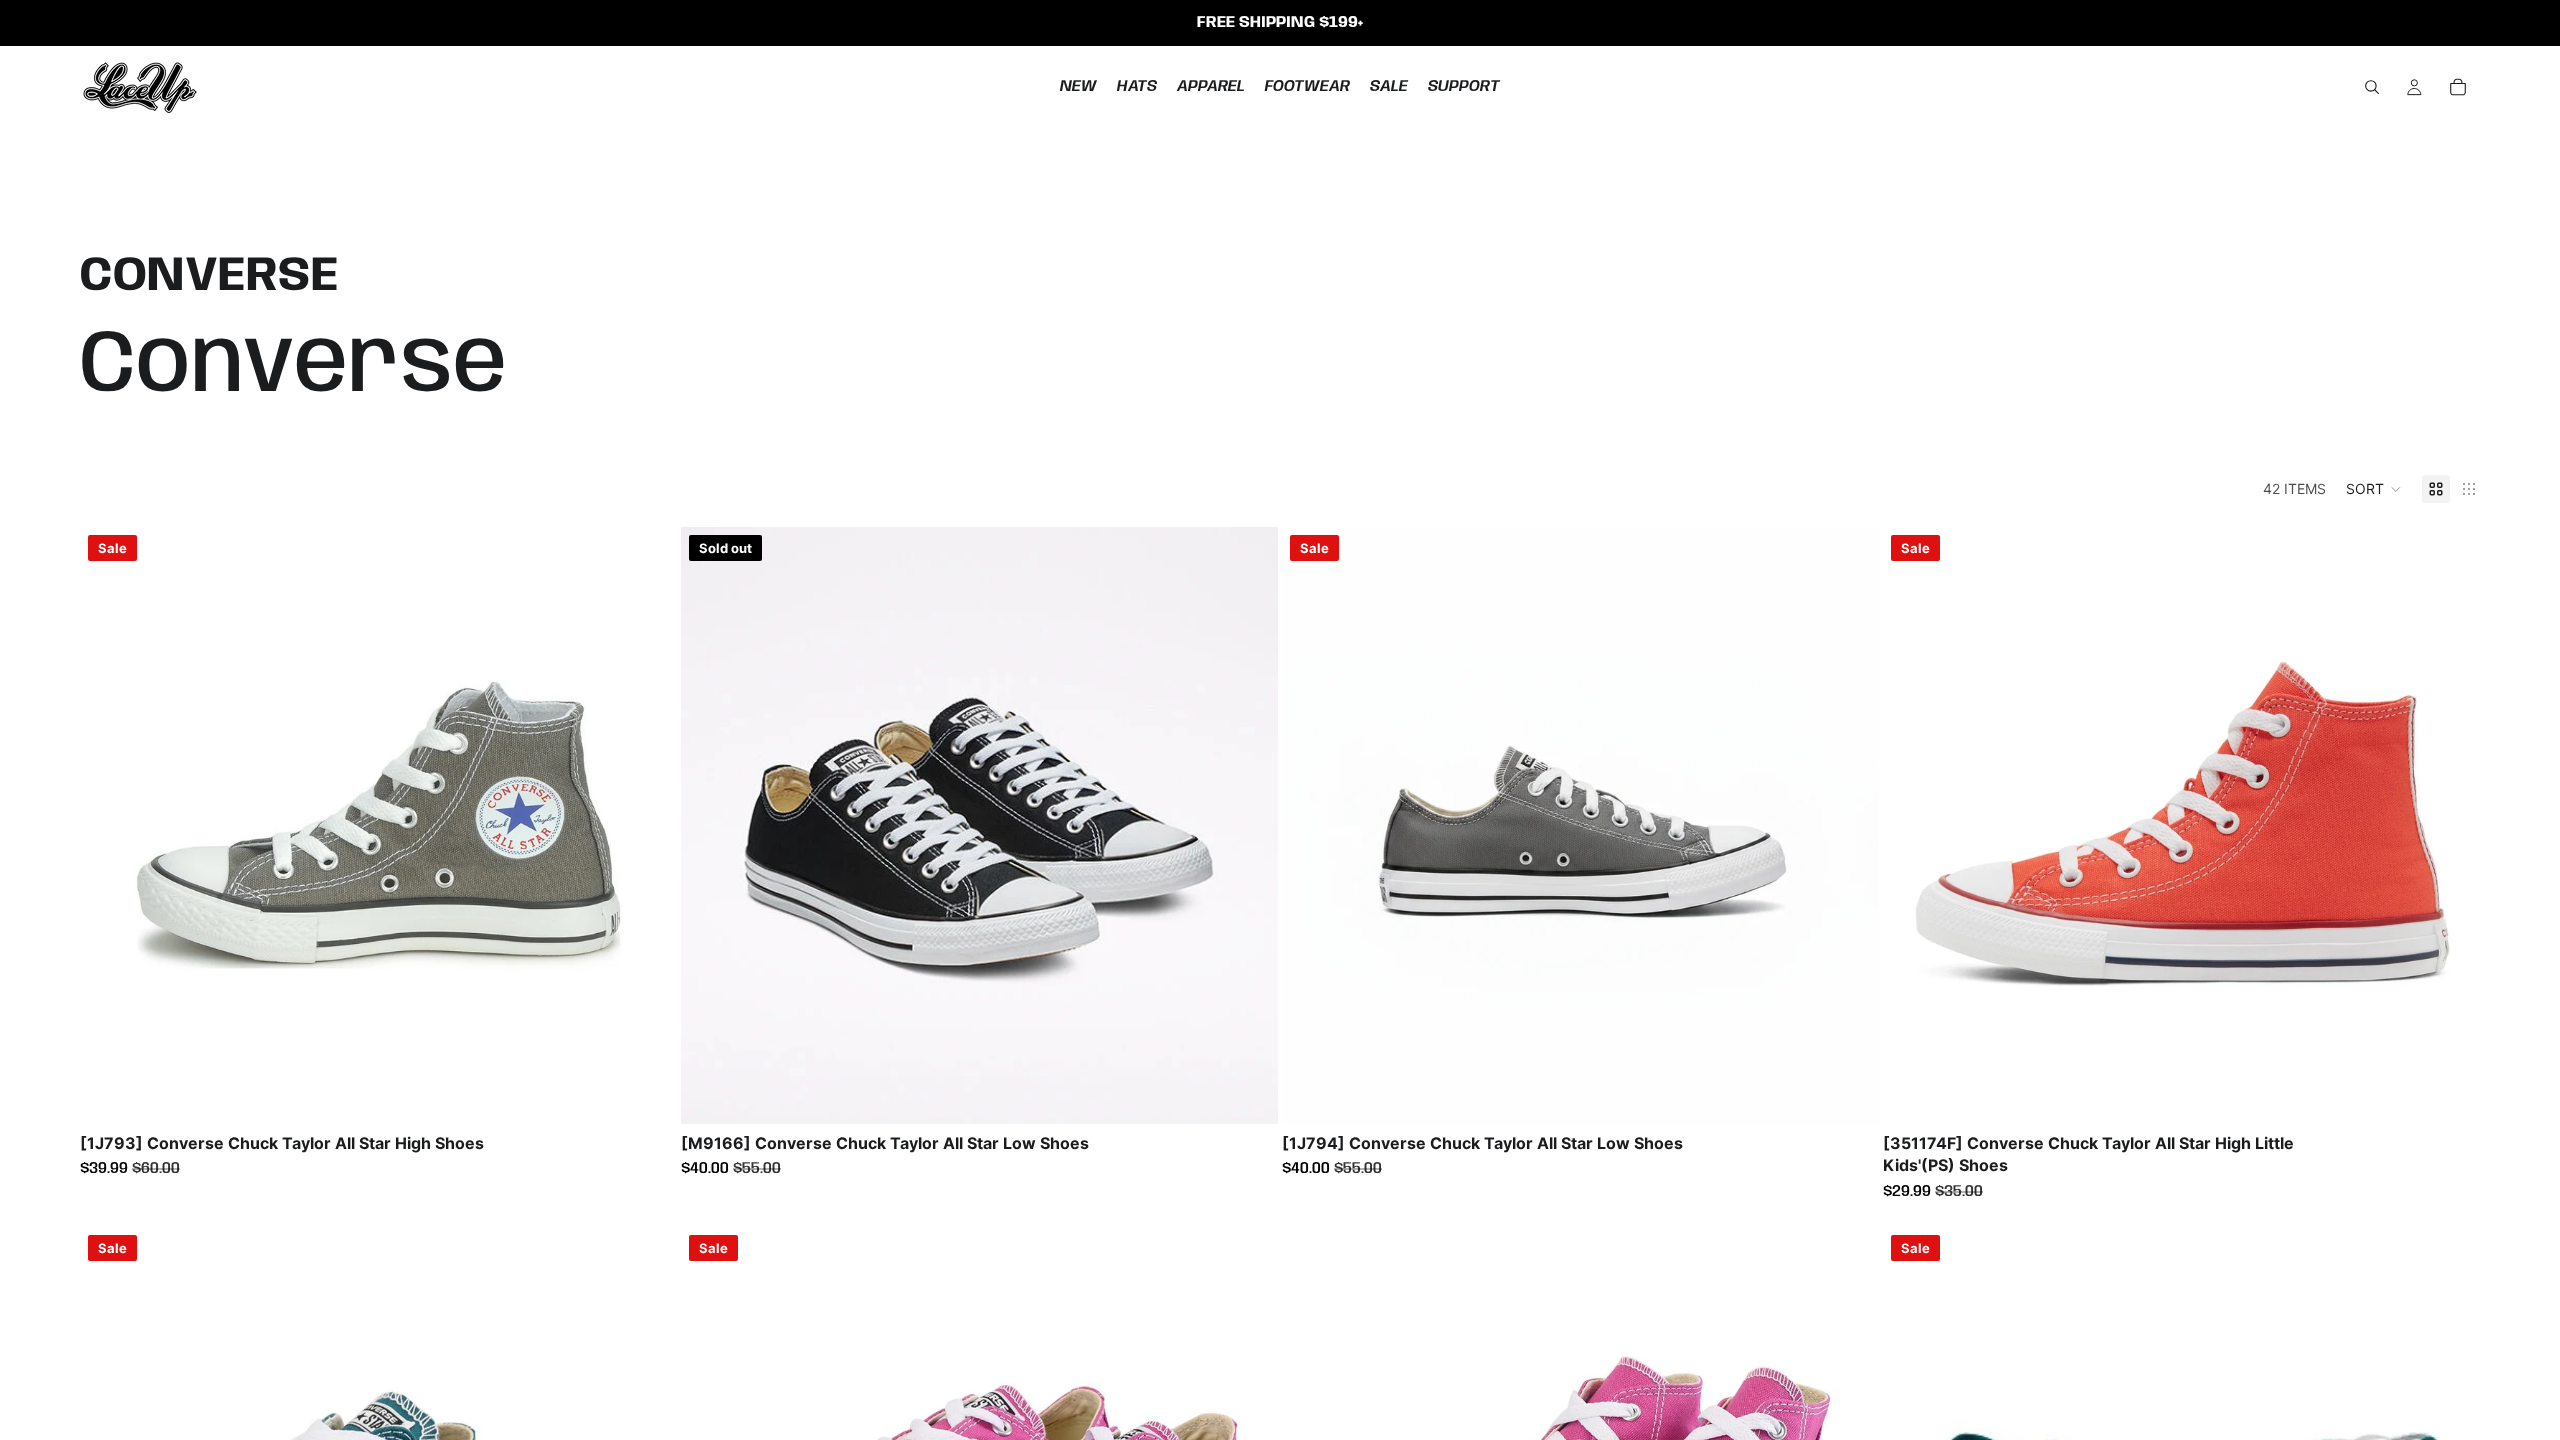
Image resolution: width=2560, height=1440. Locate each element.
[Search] (2372, 87)
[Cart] (2458, 87)
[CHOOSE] (646, 1093)
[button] (2374, 489)
